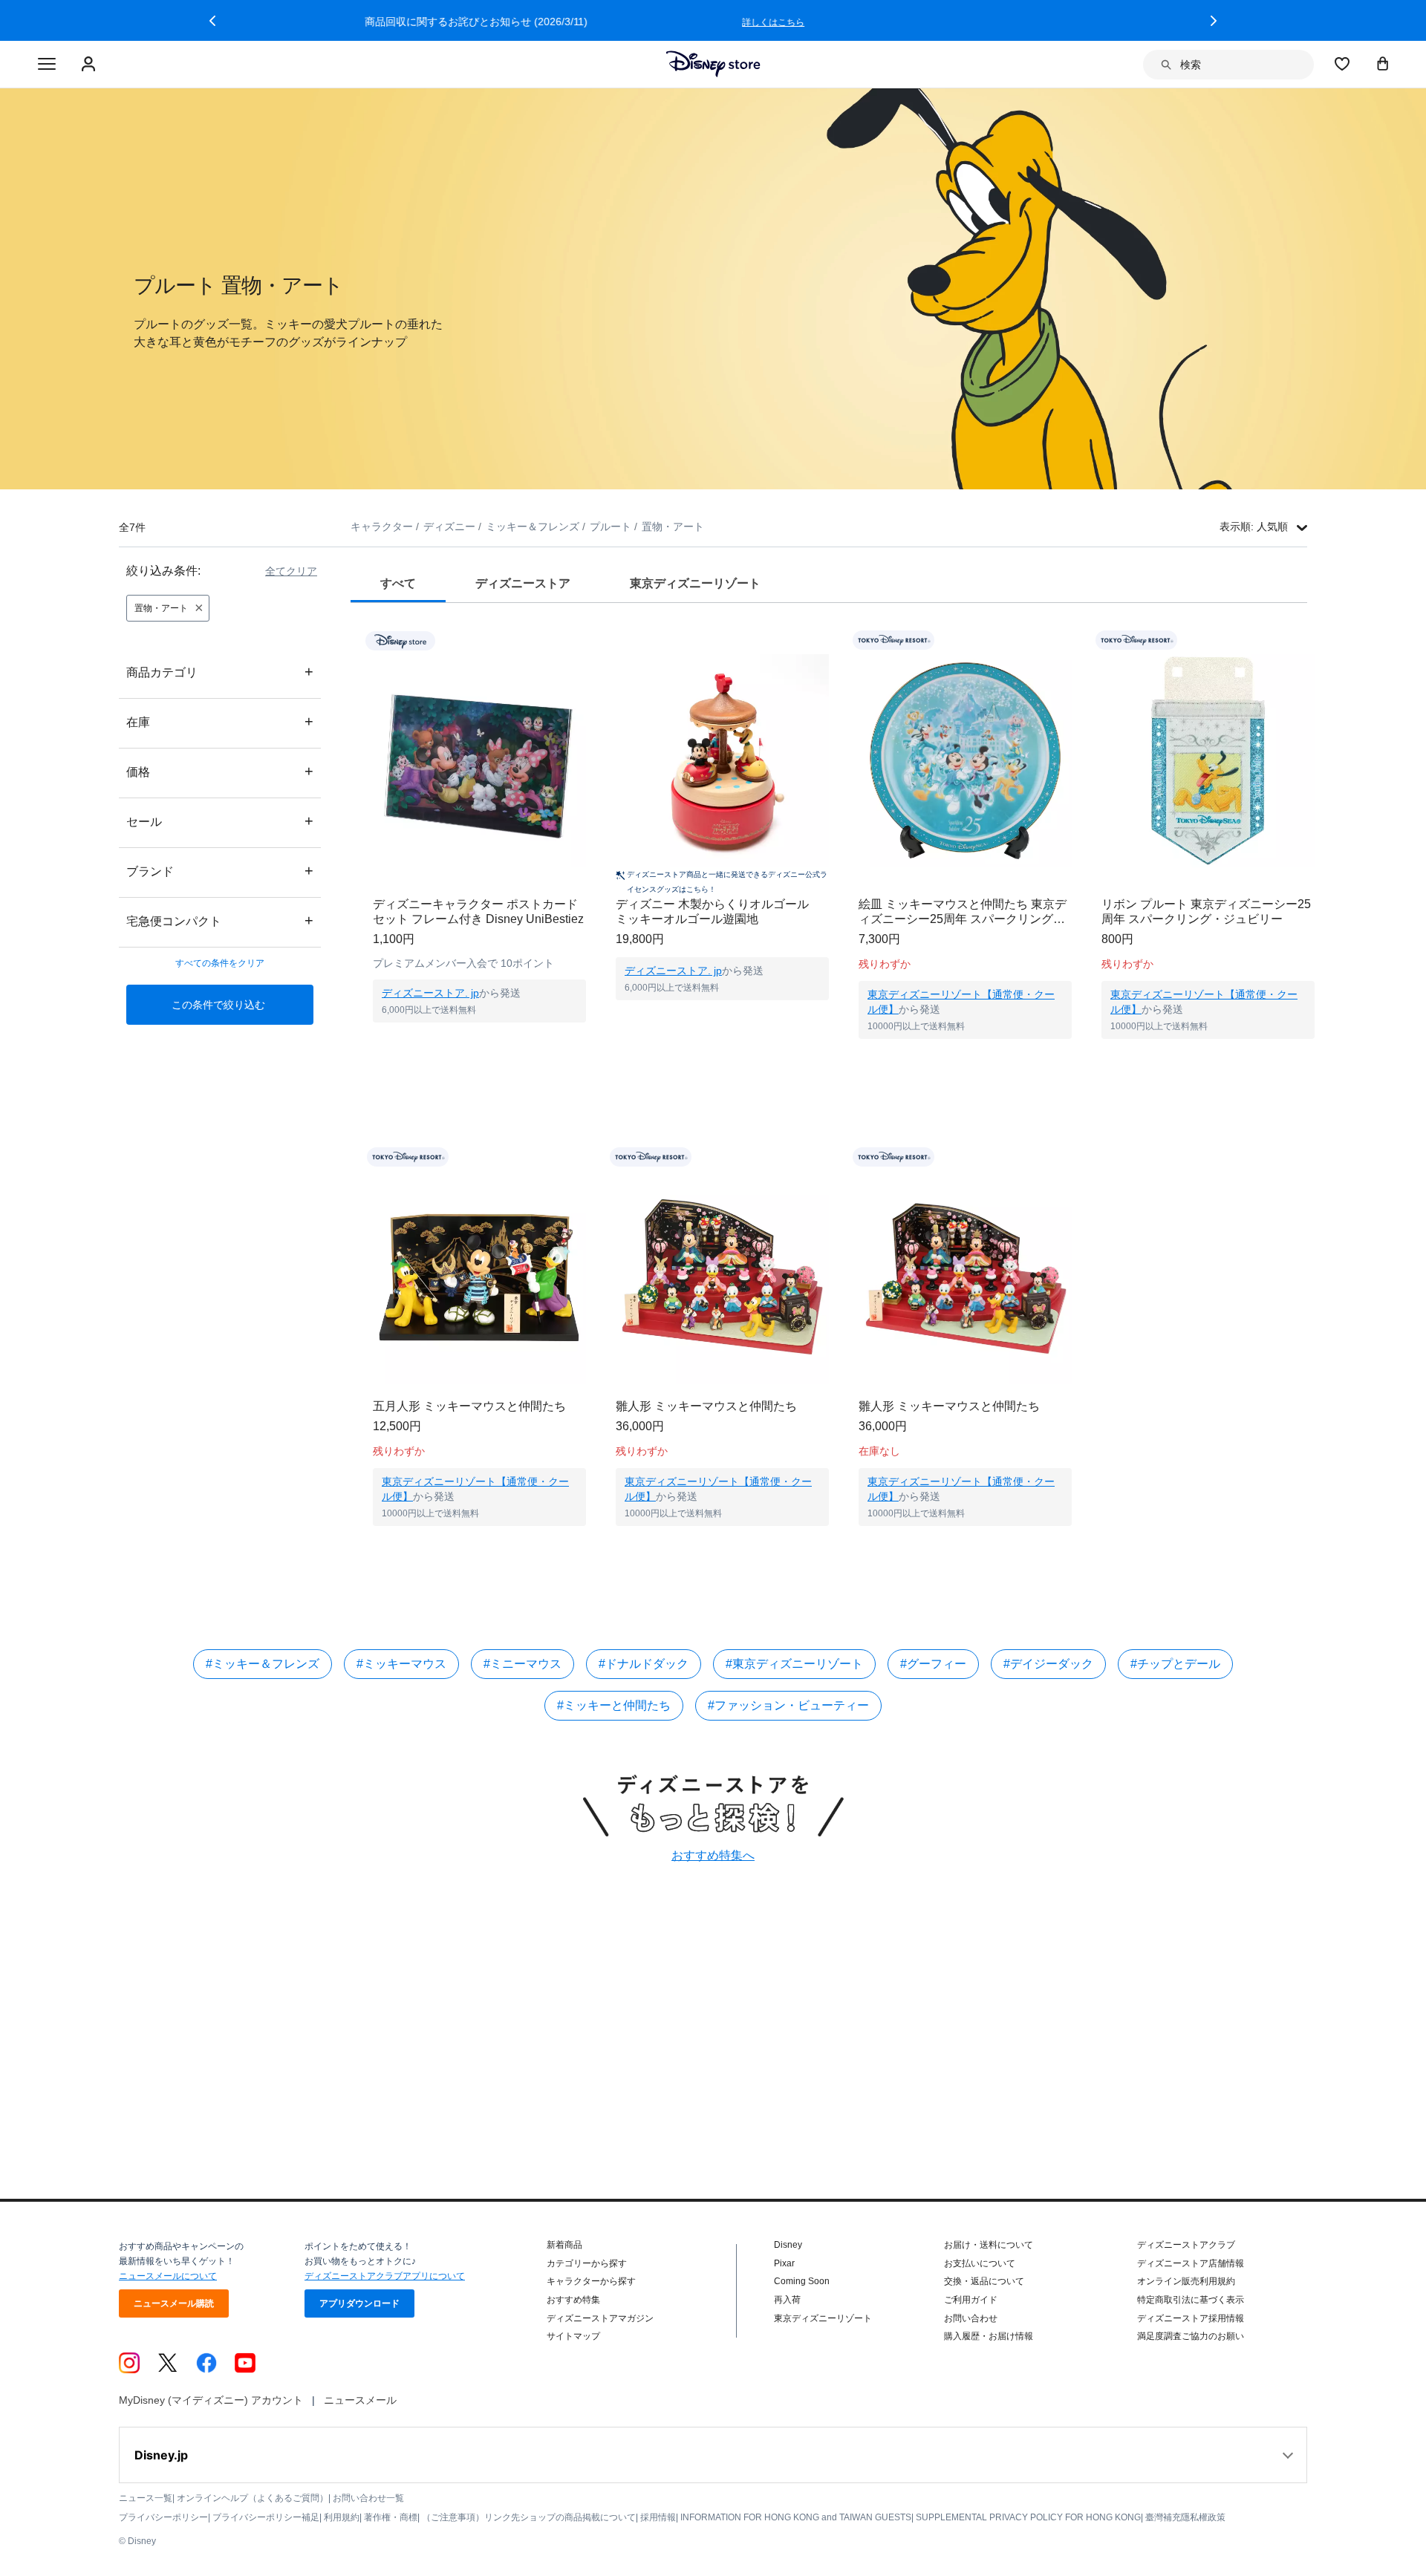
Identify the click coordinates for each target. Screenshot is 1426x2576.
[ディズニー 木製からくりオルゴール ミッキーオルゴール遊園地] (722, 761)
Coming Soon (802, 2281)
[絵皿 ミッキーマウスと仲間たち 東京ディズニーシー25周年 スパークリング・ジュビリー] (965, 761)
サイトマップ (573, 2336)
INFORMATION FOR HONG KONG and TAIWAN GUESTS (796, 2517)
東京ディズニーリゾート (823, 2318)
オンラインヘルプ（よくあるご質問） (253, 2498)
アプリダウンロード (359, 2303)
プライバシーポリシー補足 (266, 2517)
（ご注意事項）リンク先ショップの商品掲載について (529, 2517)
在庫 (220, 721)
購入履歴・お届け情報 (989, 2336)
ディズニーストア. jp (430, 993)
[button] (212, 21)
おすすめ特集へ (713, 1855)
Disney (788, 2245)
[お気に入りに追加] (584, 640)
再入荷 (787, 2300)
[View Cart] (1383, 63)
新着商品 (564, 2245)
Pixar (784, 2263)
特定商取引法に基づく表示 (1191, 2300)
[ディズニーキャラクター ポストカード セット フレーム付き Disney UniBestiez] (479, 761)
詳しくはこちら (1010, 22)
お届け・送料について (989, 2245)
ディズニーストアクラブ (1186, 2245)
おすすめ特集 (573, 2300)
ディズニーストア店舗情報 (1191, 2263)
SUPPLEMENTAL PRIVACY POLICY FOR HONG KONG (1028, 2517)
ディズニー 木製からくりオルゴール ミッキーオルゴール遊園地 (718, 912)
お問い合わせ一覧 (368, 2498)
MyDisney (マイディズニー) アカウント (211, 2400)
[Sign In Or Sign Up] (90, 65)
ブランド (220, 871)
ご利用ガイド (971, 2300)
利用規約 (342, 2517)
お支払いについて (980, 2263)
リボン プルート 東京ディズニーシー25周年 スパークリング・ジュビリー (1206, 912)
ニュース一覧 (146, 2498)
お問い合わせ (971, 2318)
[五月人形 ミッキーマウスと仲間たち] (479, 1278)
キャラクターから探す (591, 2281)
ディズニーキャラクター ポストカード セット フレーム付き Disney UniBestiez (478, 912)
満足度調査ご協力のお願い (1191, 2336)
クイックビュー (480, 1041)
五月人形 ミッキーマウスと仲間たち (469, 1406)
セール (220, 821)
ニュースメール (360, 2400)
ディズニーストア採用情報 (1191, 2318)
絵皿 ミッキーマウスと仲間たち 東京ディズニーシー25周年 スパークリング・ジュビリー (963, 912)
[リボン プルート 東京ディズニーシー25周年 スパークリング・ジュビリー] (1208, 761)
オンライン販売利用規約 (1186, 2281)
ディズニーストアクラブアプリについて (385, 2276)
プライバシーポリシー (163, 2517)
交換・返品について (984, 2281)
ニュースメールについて (168, 2276)
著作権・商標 (391, 2517)
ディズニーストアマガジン (600, 2318)
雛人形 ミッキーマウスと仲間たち (706, 1406)
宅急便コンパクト (220, 920)
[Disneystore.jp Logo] (713, 64)
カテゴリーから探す (587, 2263)
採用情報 (658, 2517)
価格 (220, 771)
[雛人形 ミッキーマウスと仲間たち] (722, 1278)
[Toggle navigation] (47, 65)
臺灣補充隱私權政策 (1185, 2517)
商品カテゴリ (220, 672)
